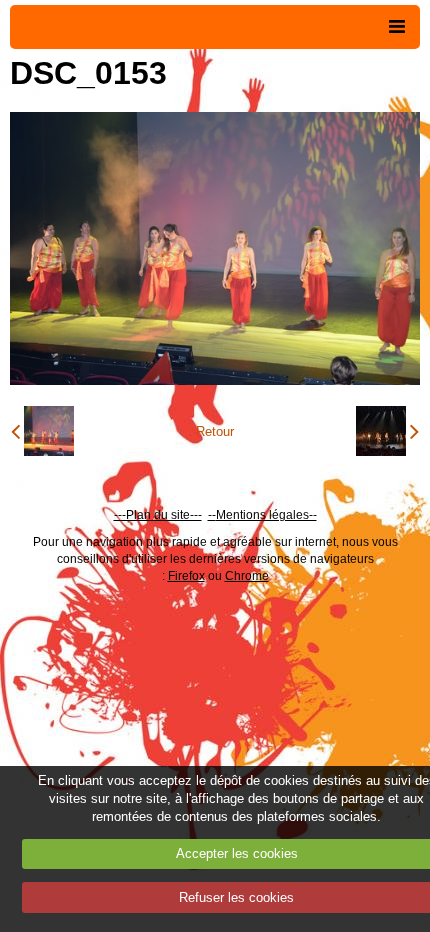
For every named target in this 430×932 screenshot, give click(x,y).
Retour (215, 431)
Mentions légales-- (266, 515)
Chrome (247, 576)
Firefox (186, 576)
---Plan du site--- (158, 515)
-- (212, 515)
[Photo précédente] (42, 431)
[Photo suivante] (387, 431)
